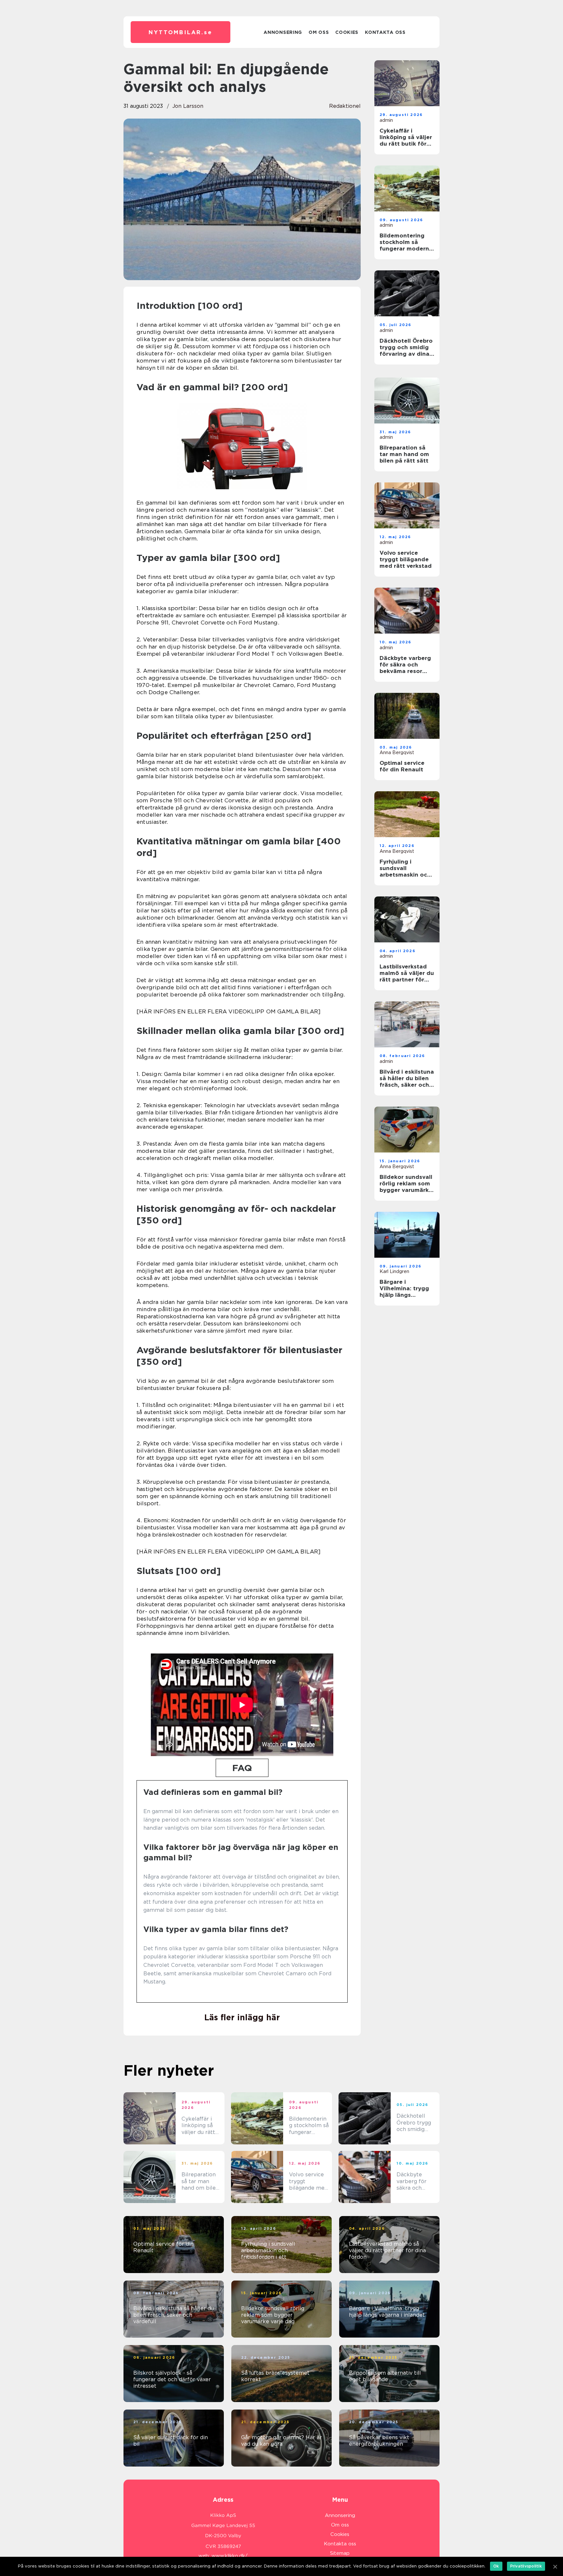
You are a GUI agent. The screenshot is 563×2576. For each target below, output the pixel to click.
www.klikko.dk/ (230, 2556)
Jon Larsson (188, 106)
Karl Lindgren (394, 1271)
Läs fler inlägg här (242, 2017)
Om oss (319, 32)
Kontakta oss (385, 32)
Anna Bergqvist (397, 752)
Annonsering (283, 32)
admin (386, 120)
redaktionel (345, 106)
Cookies (347, 32)
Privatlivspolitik (526, 2566)
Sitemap (340, 2553)
